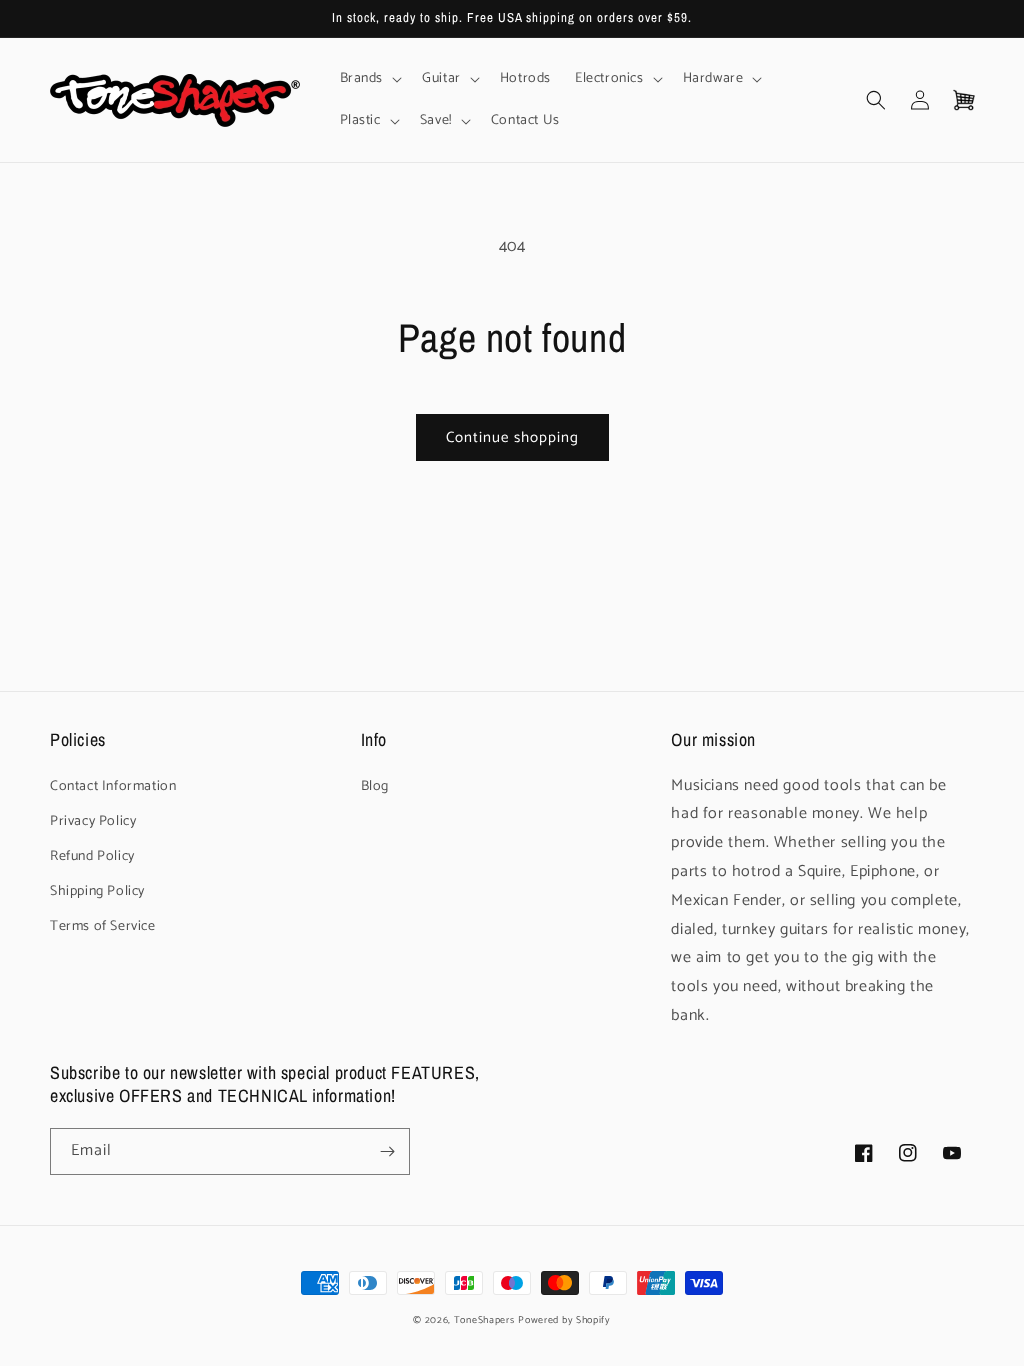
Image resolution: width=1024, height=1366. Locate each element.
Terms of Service (103, 926)
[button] (369, 79)
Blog (375, 786)
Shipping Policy (97, 891)
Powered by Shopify (564, 1320)
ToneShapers (484, 1320)
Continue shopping (512, 437)
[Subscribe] (387, 1151)
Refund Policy (92, 856)
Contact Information (113, 786)
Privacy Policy (93, 821)
